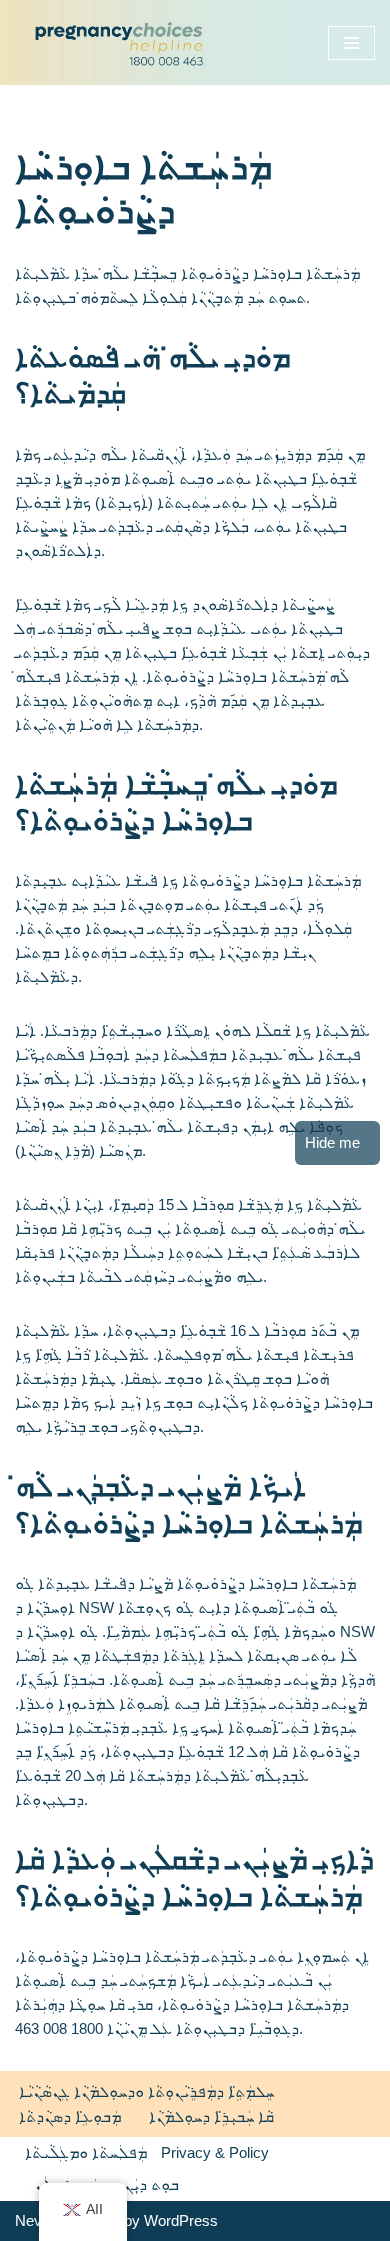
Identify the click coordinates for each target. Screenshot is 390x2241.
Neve (32, 2220)
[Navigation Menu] (351, 43)
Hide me (332, 1142)
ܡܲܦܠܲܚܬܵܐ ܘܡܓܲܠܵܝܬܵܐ (86, 2152)
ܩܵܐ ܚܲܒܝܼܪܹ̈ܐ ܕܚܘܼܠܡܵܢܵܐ (211, 2116)
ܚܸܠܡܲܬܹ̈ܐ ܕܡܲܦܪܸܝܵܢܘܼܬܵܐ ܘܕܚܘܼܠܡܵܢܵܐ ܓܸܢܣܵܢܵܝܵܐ (146, 2091)
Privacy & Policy (215, 2152)
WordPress (181, 2220)
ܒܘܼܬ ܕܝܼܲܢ (151, 2184)
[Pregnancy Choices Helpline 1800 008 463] (115, 42)
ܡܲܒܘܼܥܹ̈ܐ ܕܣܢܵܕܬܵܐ (70, 2116)
